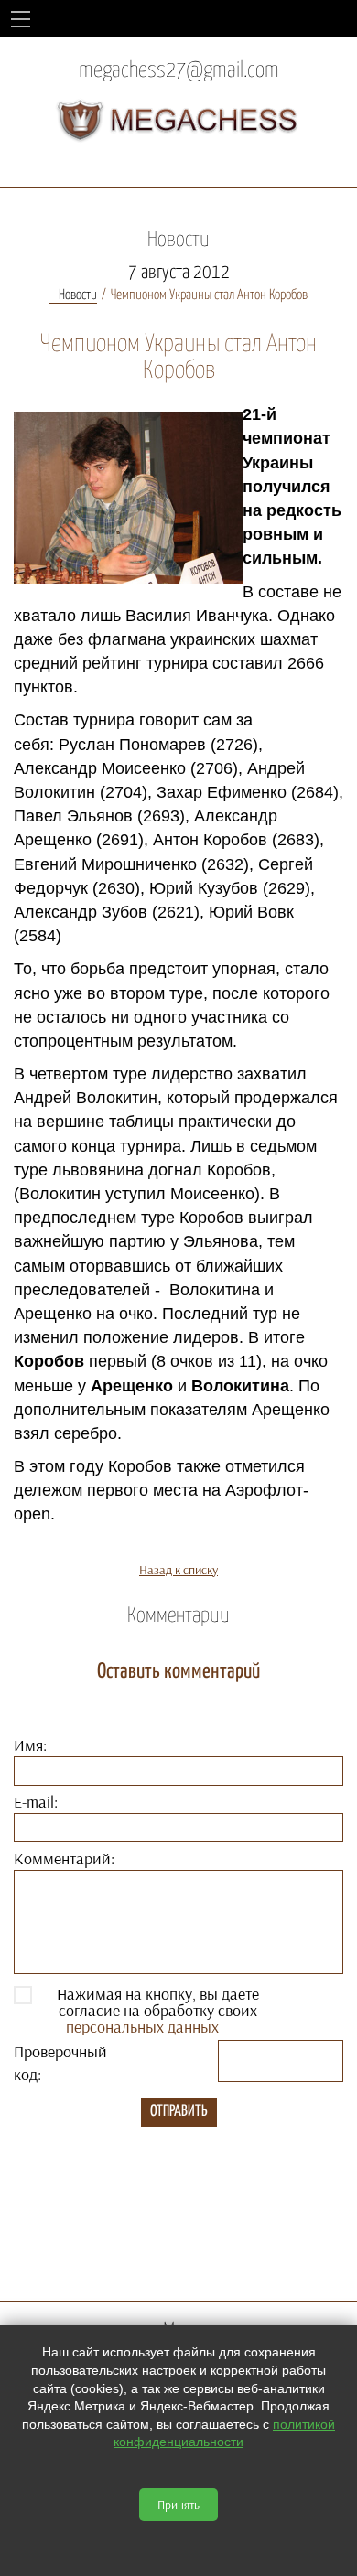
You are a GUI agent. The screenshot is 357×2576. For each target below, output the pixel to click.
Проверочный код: (60, 2063)
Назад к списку (178, 1570)
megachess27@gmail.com (179, 71)
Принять (178, 2505)
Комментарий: (64, 1858)
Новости (78, 295)
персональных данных (142, 2027)
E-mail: (36, 1802)
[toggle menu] (21, 18)
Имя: (30, 1745)
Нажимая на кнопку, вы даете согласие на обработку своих (158, 2011)
